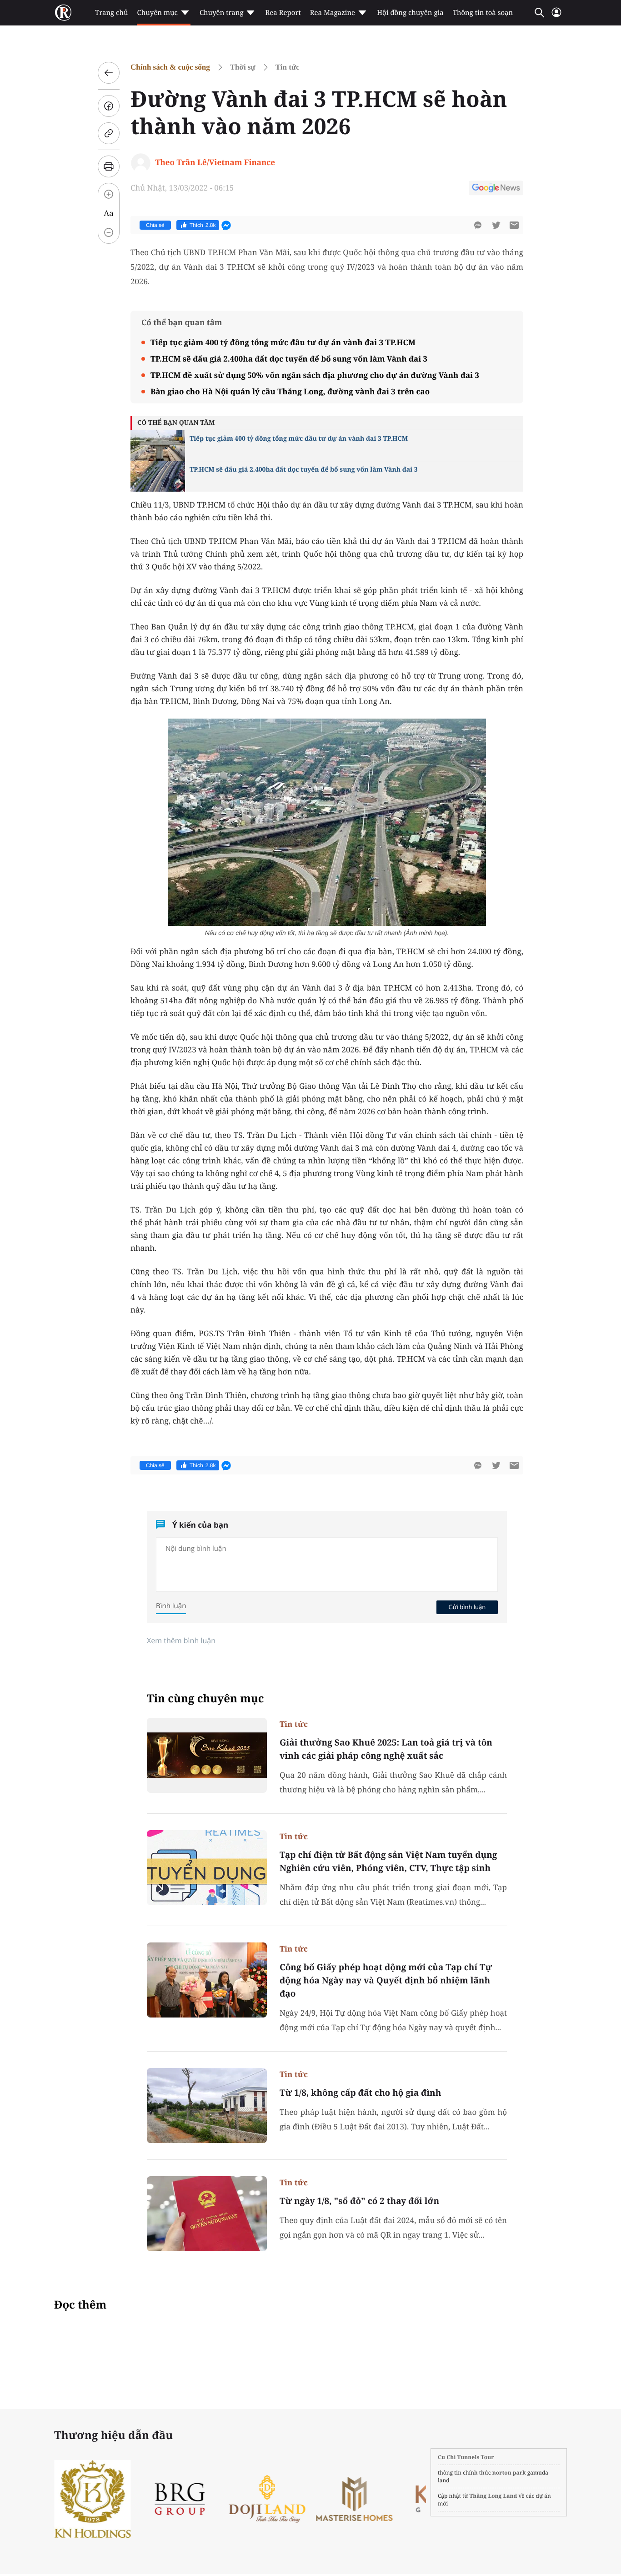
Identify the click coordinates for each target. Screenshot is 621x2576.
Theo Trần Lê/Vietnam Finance (215, 162)
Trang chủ (111, 13)
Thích (203, 225)
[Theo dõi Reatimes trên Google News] (496, 189)
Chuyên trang (222, 13)
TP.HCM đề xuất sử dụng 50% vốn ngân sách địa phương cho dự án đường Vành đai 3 (315, 375)
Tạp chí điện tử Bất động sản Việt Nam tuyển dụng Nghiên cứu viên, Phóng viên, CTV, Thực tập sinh (388, 1861)
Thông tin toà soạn (483, 13)
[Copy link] (109, 133)
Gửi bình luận (467, 1607)
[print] (109, 166)
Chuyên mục (157, 13)
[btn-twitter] (496, 225)
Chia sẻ (155, 225)
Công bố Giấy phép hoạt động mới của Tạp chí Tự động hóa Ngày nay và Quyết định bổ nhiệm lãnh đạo (386, 1980)
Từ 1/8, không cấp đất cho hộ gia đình (360, 2093)
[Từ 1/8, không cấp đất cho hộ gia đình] (207, 2106)
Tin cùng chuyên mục (205, 1698)
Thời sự (243, 67)
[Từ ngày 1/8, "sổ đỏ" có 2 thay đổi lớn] (207, 2214)
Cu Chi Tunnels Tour (466, 2457)
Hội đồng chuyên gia (410, 13)
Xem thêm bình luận (181, 1640)
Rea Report (283, 13)
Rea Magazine (333, 13)
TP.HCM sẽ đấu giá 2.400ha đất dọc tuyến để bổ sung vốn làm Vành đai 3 (289, 359)
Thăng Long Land (493, 2496)
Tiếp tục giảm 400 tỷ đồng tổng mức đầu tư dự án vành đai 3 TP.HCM (283, 342)
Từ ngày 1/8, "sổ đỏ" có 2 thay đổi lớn (359, 2201)
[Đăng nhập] (556, 16)
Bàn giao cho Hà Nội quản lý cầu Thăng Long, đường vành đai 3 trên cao (290, 391)
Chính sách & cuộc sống (170, 67)
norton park (509, 2473)
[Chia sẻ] (109, 106)
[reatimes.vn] (63, 13)
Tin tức (288, 67)
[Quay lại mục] (109, 73)
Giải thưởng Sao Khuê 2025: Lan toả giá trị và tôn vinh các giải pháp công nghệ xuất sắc (386, 1749)
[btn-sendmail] (514, 225)
